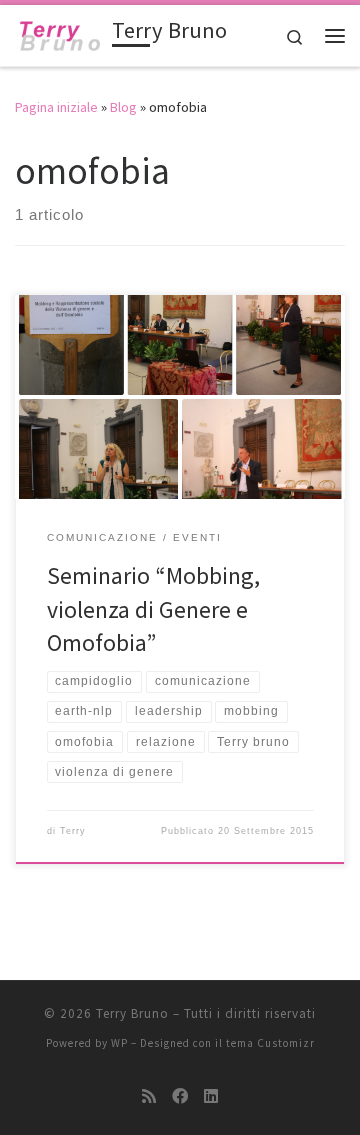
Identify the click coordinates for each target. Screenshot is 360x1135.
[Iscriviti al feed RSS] (149, 1096)
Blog (123, 107)
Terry (73, 831)
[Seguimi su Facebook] (180, 1096)
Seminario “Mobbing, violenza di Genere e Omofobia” (153, 609)
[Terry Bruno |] (60, 33)
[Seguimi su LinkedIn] (211, 1096)
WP (119, 1043)
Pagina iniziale (56, 107)
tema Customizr (270, 1043)
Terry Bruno (132, 1013)
